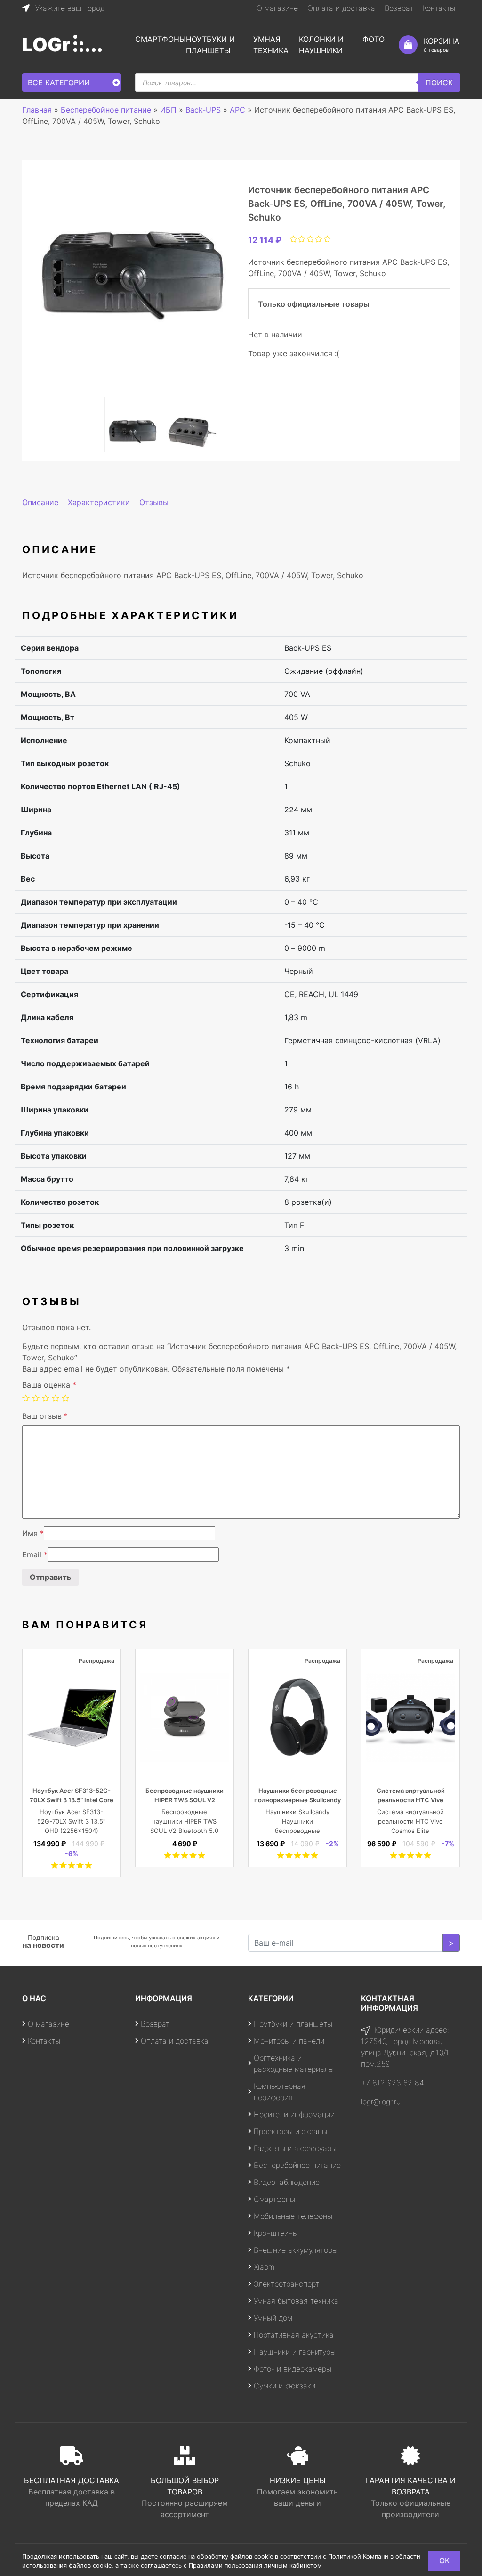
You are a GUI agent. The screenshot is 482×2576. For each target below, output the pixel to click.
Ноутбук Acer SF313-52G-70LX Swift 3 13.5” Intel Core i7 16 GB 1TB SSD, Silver (72, 1800)
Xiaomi (265, 2267)
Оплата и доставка (341, 8)
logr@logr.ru (381, 2102)
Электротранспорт (286, 2284)
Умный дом (273, 2318)
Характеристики (99, 502)
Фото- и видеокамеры (293, 2369)
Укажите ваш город (70, 8)
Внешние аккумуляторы (296, 2250)
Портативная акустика (294, 2335)
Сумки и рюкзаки (285, 2386)
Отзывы (154, 502)
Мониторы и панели (289, 2041)
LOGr (46, 45)
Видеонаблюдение (287, 2182)
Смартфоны (161, 39)
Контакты (439, 8)
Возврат (399, 8)
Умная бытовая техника (296, 2301)
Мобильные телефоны (293, 2216)
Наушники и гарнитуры (295, 2352)
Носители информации (294, 2114)
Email (35, 1554)
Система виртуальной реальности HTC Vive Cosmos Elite (411, 1800)
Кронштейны (276, 2233)
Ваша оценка (49, 1385)
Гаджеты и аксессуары (295, 2148)
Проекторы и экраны (290, 2131)
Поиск (439, 82)
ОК (444, 2560)
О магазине (277, 8)
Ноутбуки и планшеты (293, 2024)
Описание (40, 502)
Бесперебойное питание (297, 2165)
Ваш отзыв (45, 1416)
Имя (33, 1533)
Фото (374, 39)
